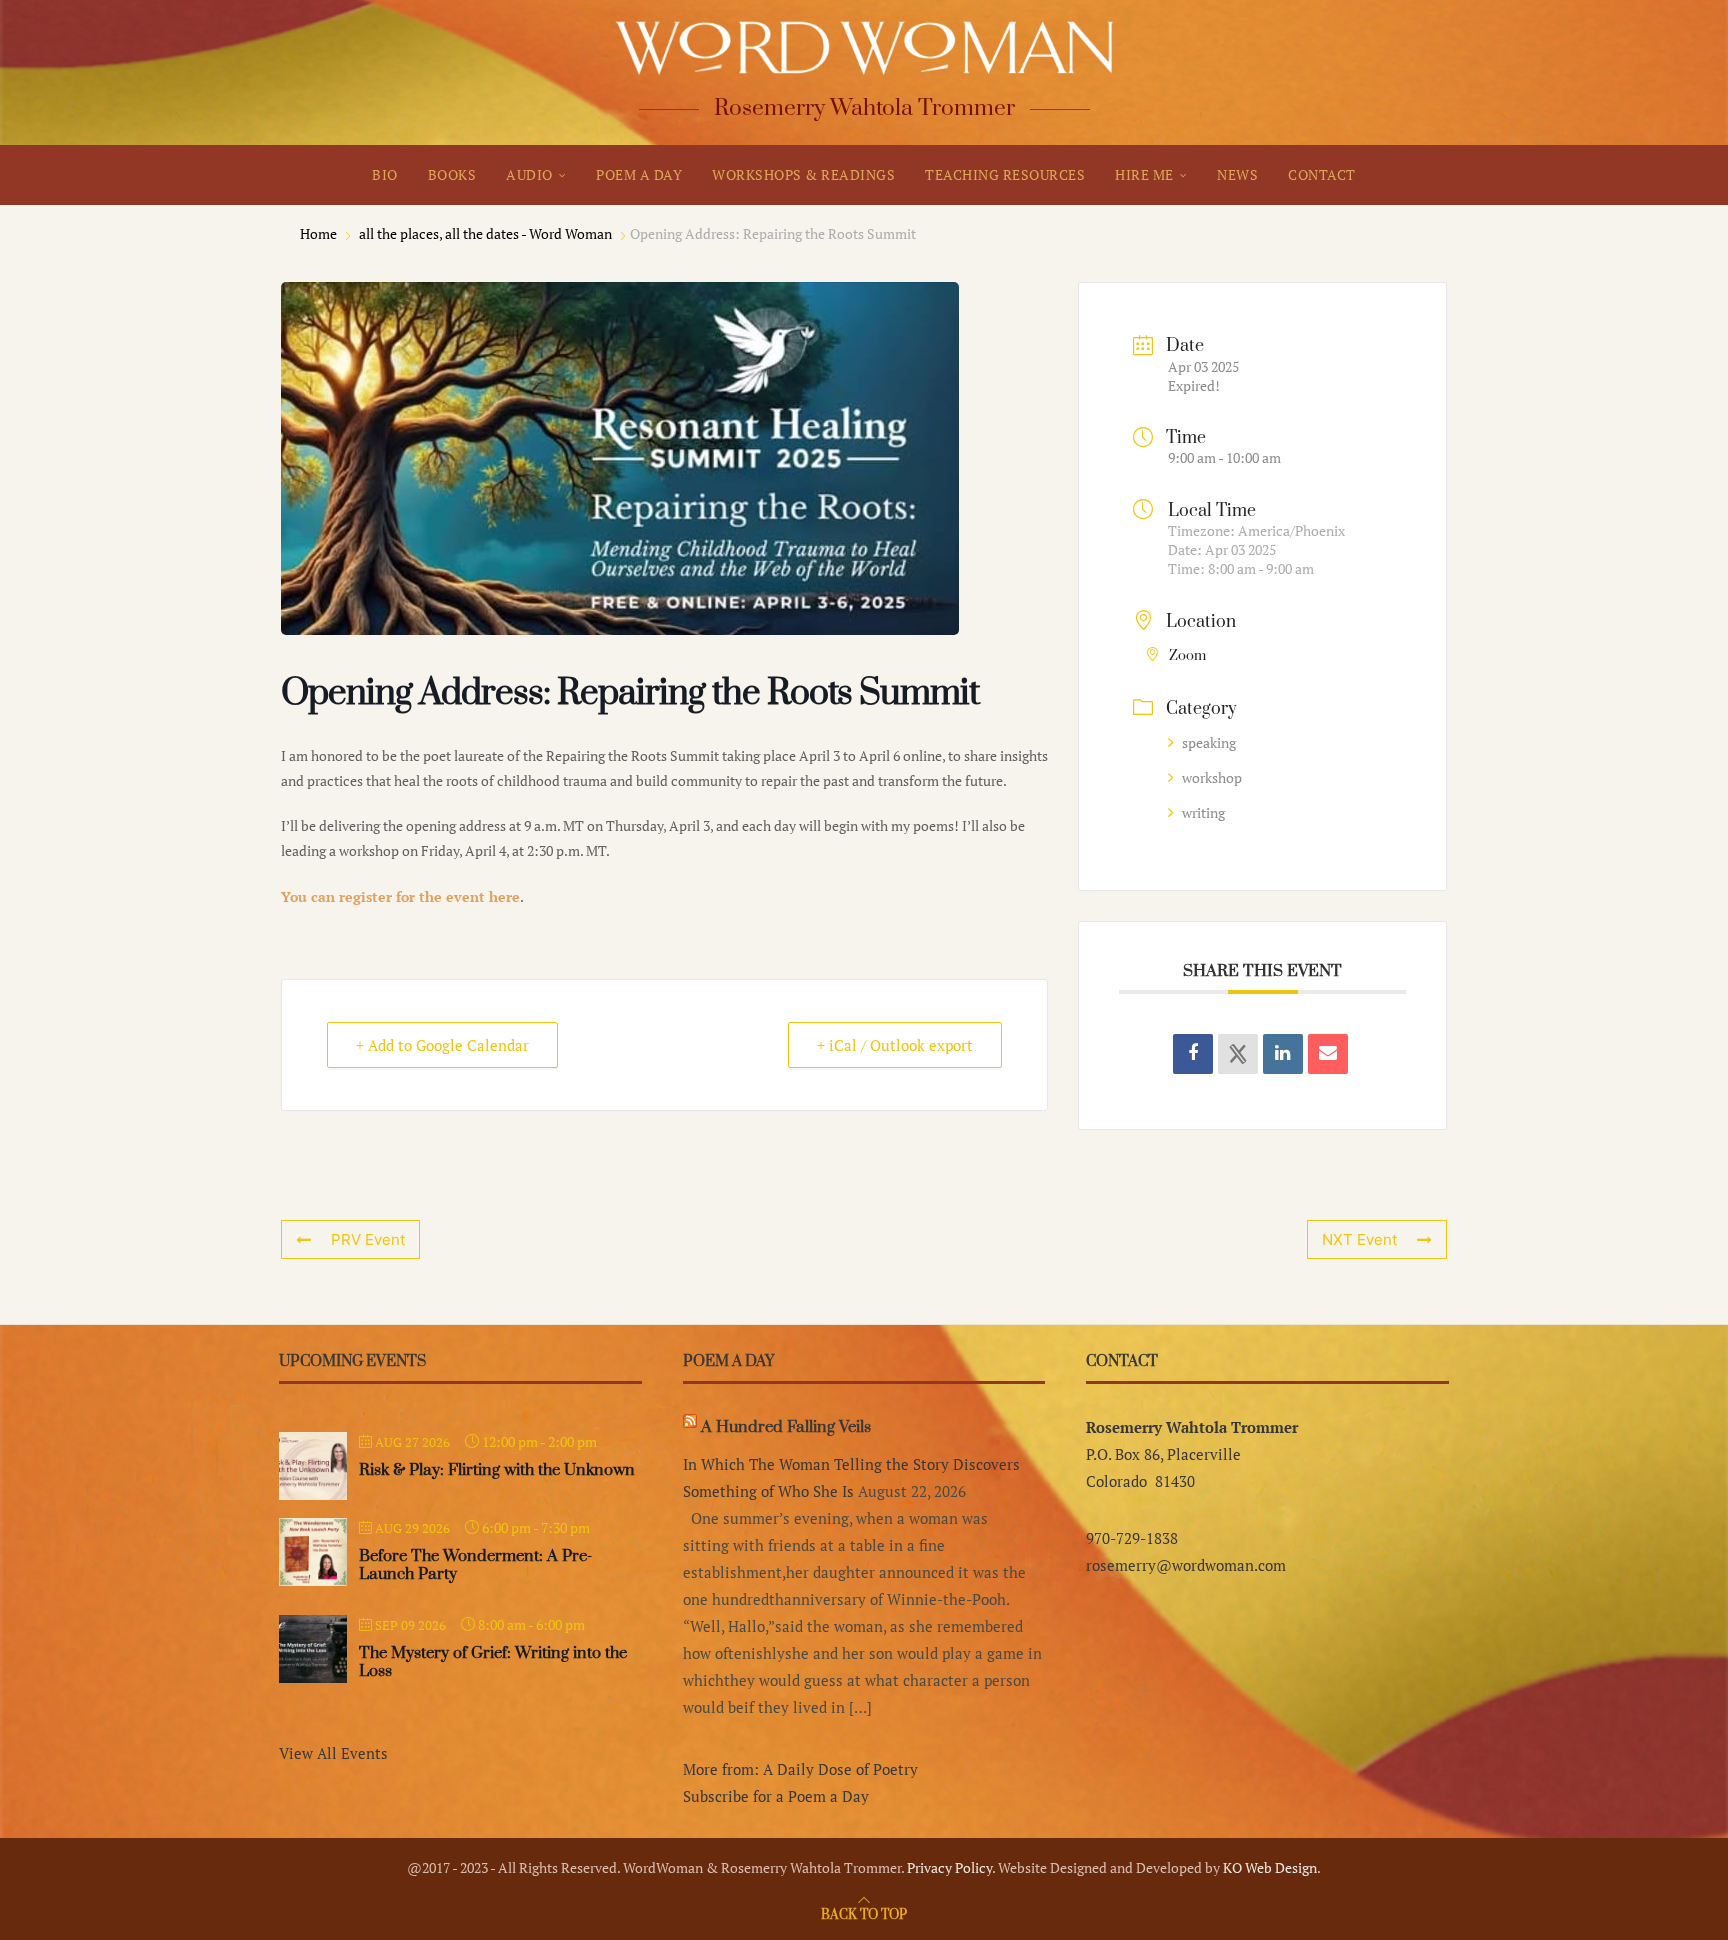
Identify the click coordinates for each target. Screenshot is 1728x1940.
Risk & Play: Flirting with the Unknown (497, 1470)
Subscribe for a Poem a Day (776, 1796)
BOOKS (452, 174)
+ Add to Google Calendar (442, 1045)
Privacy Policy (949, 1867)
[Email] (1328, 1054)
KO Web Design (1270, 1867)
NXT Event (1359, 1239)
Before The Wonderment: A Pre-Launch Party (475, 1565)
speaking (1209, 742)
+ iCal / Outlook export (895, 1045)
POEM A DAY (639, 174)
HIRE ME (1144, 174)
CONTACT (1322, 174)
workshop (1212, 777)
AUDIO (529, 174)
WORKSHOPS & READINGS (803, 174)
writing (1203, 812)
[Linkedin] (1283, 1054)
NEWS (1237, 174)
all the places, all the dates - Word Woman (485, 233)
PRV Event (368, 1239)
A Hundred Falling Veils (786, 1427)
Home (320, 233)
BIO (385, 174)
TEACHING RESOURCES (1005, 174)
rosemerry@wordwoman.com (1186, 1565)
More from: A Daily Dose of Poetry (800, 1769)
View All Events (333, 1753)
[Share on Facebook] (1193, 1054)
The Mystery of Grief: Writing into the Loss (493, 1662)
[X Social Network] (1238, 1054)
